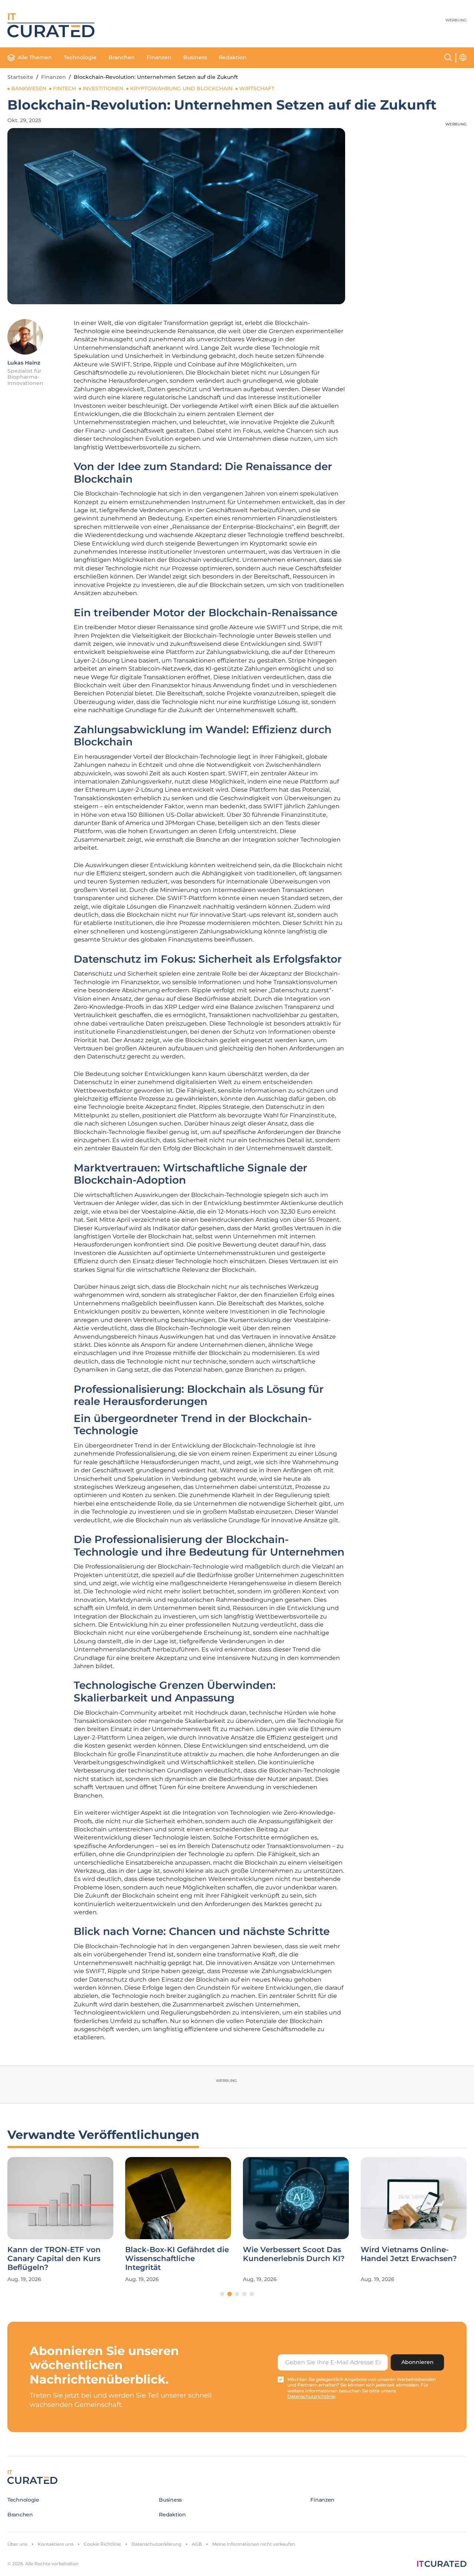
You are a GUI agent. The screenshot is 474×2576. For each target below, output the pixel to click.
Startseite (20, 77)
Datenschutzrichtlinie (311, 2396)
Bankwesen (29, 88)
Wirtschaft (257, 88)
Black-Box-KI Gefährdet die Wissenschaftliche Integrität (177, 2258)
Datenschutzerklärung (156, 2544)
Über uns (17, 2544)
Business (195, 57)
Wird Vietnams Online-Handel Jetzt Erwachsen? (409, 2254)
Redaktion (233, 57)
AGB (197, 2544)
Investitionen (103, 88)
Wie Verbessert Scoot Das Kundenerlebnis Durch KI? (294, 2254)
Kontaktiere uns (56, 2544)
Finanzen (159, 57)
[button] (222, 2294)
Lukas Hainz (24, 363)
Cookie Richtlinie (102, 2544)
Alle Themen (35, 57)
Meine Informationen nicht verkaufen (254, 2544)
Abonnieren (418, 2362)
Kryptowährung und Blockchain (181, 88)
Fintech (64, 88)
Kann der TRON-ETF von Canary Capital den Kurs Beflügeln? (54, 2258)
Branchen (122, 57)
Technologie (80, 57)
